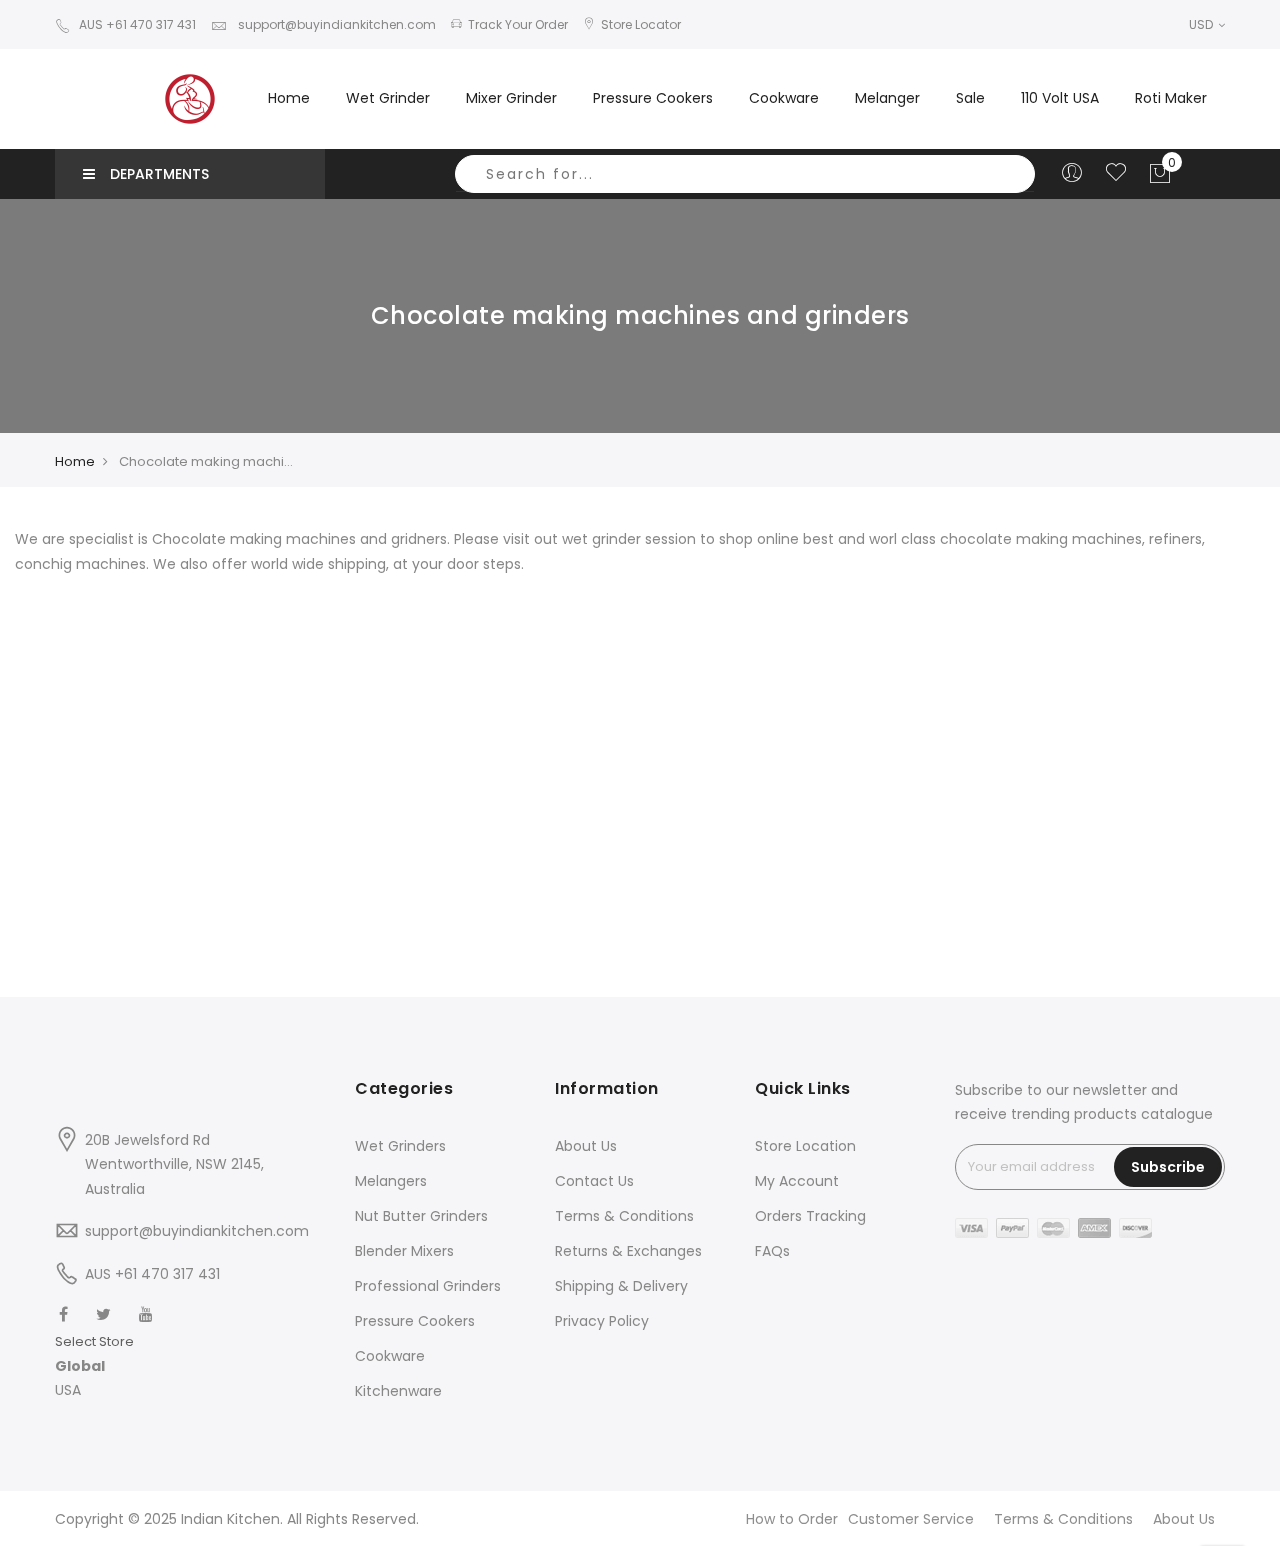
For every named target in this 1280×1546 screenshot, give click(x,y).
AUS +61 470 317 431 (137, 24)
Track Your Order (518, 24)
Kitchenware (398, 1391)
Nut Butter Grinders (421, 1216)
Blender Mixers (404, 1251)
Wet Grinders (400, 1146)
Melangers (391, 1181)
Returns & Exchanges (628, 1251)
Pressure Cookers (415, 1321)
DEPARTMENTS (159, 174)
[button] (94, 1366)
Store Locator (641, 24)
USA (68, 1390)
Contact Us (594, 1181)
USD (1202, 24)
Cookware (390, 1356)
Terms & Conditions (624, 1216)
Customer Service (911, 1519)
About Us (586, 1146)
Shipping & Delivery (621, 1286)
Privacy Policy (602, 1321)
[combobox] (745, 174)
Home (289, 98)
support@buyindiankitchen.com (335, 24)
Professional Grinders (428, 1286)
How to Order (792, 1519)
